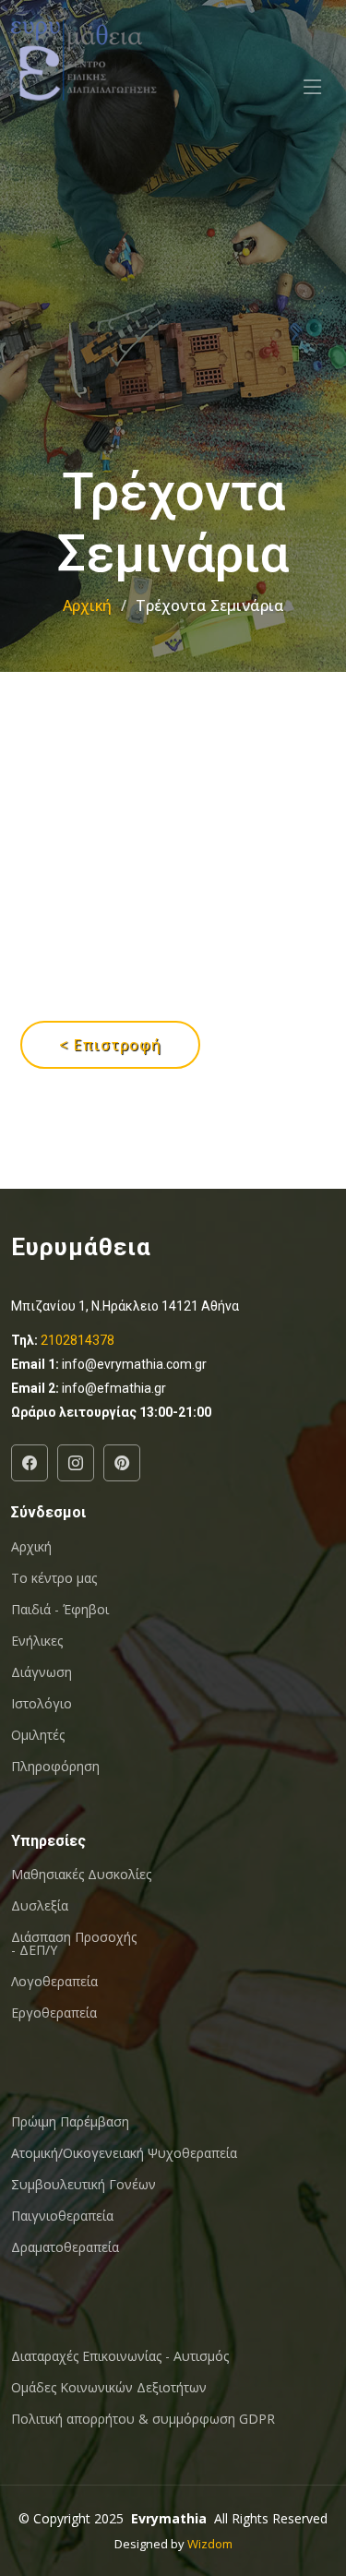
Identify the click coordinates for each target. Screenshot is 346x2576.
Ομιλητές (38, 1735)
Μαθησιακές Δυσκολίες (81, 1875)
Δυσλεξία (40, 1906)
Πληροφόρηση (55, 1767)
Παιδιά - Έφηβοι (60, 1610)
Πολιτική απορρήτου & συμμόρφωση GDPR (143, 2419)
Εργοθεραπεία (54, 2013)
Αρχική (87, 605)
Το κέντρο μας (54, 1578)
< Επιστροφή (110, 1045)
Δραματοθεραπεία (65, 2247)
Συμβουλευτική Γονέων (84, 2185)
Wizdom (210, 2544)
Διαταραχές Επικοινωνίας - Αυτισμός (120, 2356)
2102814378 (78, 1340)
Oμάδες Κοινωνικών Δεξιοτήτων (109, 2388)
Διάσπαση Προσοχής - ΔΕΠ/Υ (74, 1944)
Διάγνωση (42, 1672)
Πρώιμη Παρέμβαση (70, 2122)
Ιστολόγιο (42, 1704)
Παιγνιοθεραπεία (62, 2216)
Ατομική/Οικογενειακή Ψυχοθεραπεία (124, 2153)
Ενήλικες (37, 1641)
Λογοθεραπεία (54, 1982)
